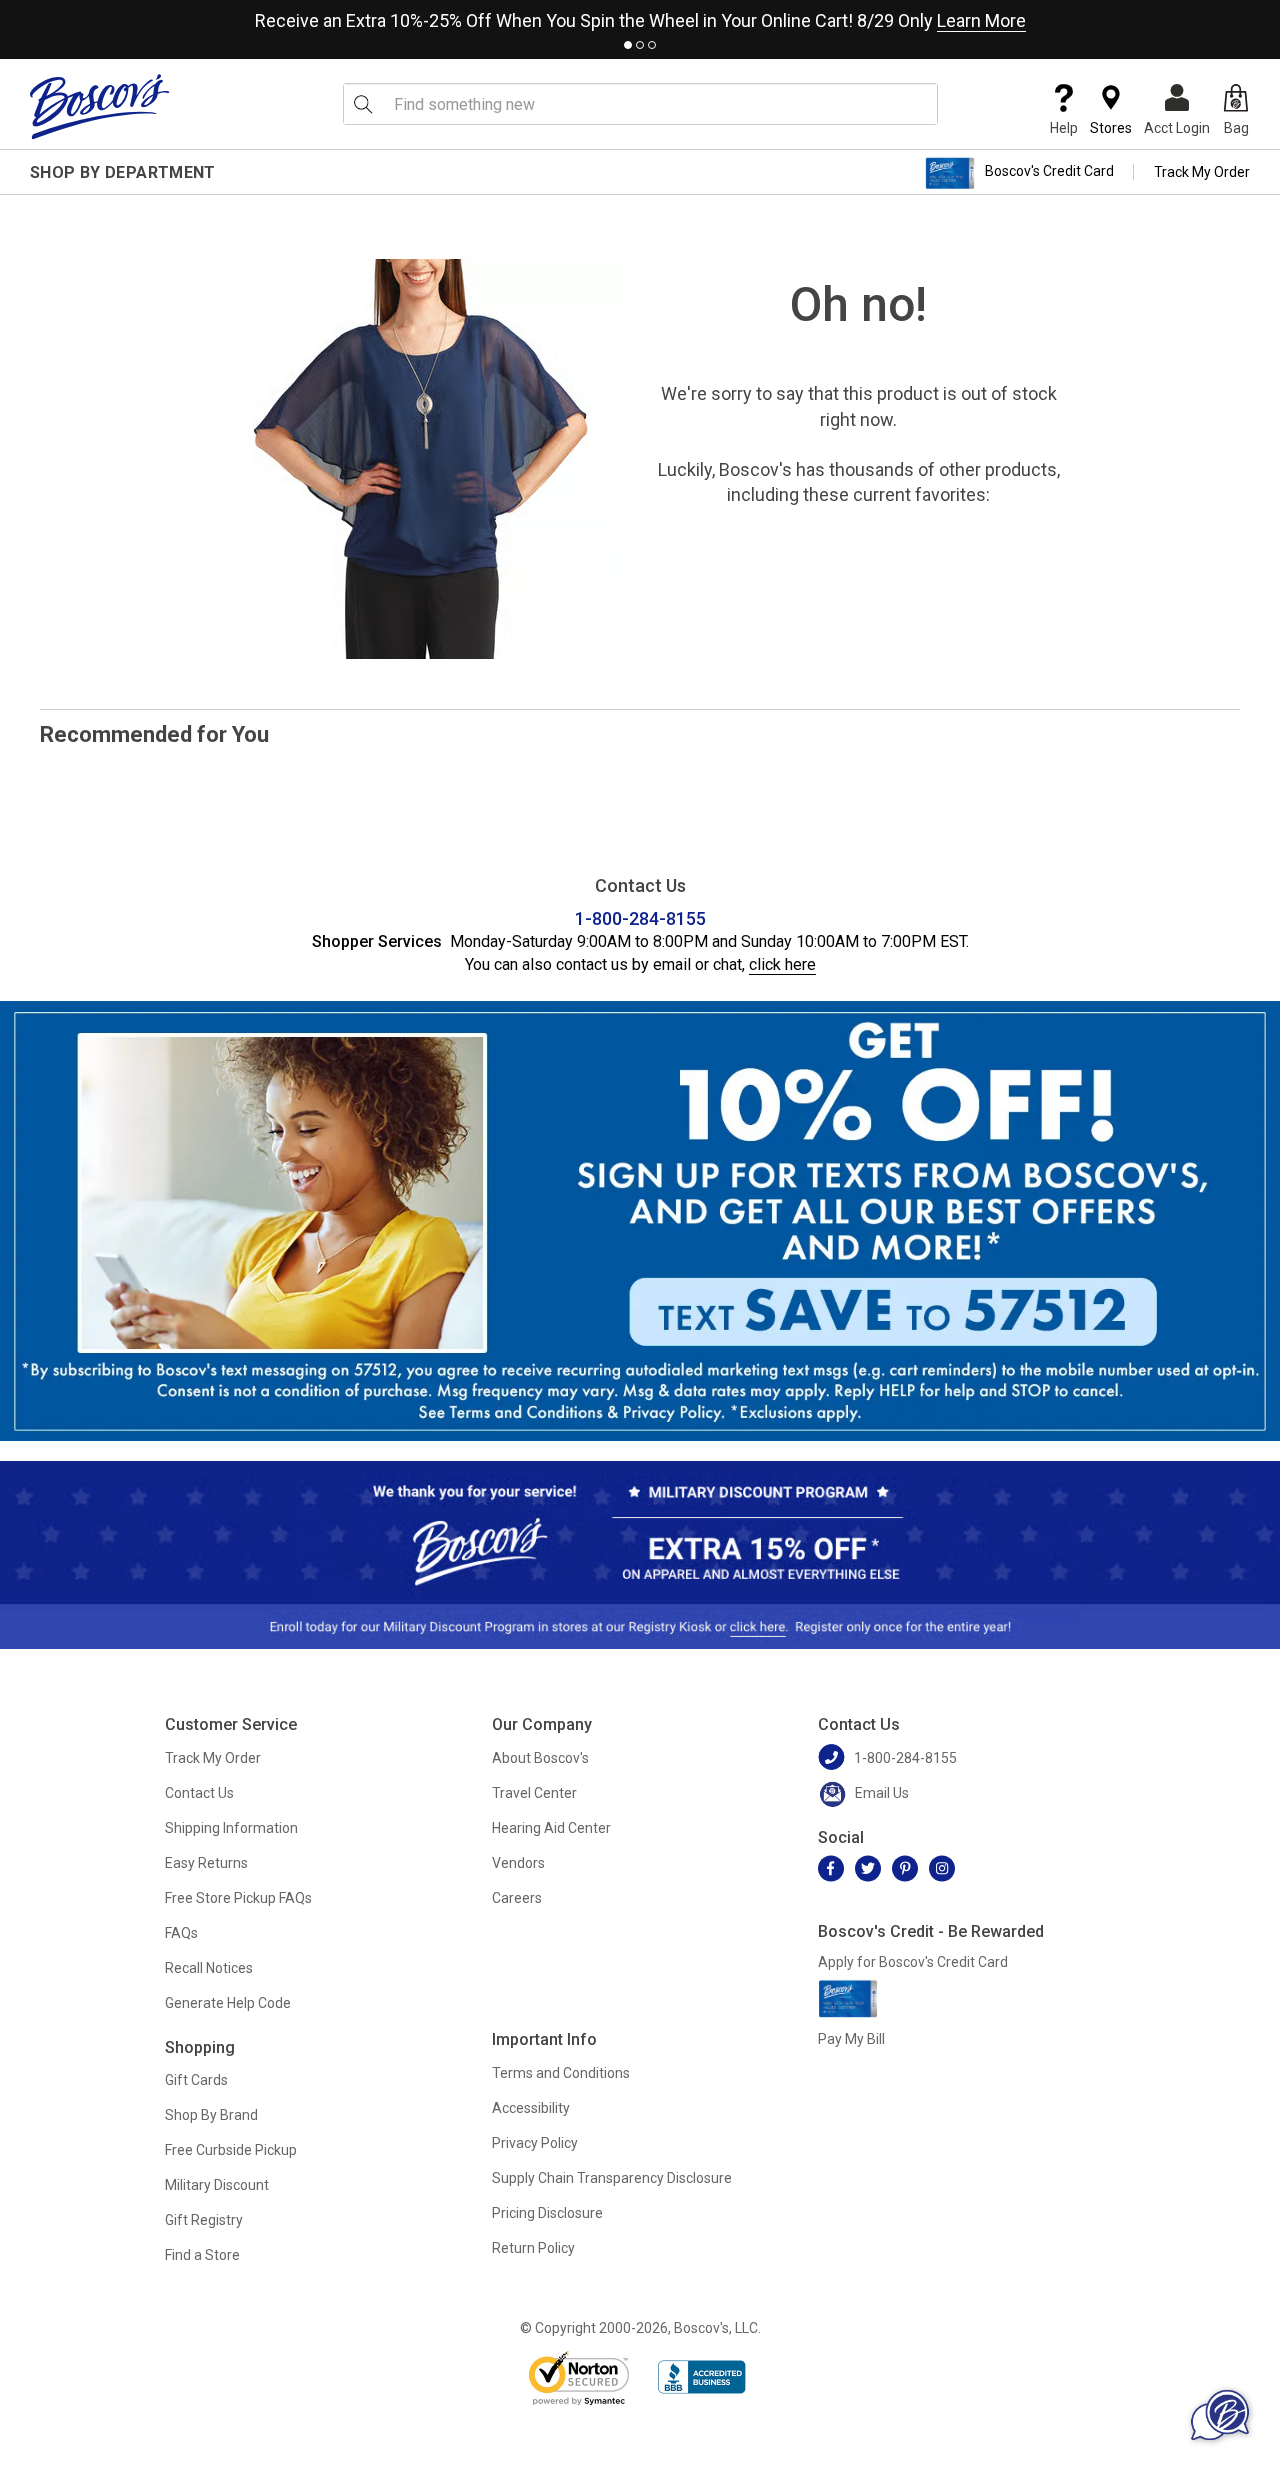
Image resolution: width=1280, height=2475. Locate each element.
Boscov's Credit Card (1049, 172)
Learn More (981, 20)
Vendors (518, 1863)
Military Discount (217, 2185)
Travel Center (534, 1793)
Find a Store (202, 2255)
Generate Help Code (228, 2003)
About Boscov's (540, 1758)
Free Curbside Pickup (231, 2150)
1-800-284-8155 (640, 918)
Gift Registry (204, 2220)
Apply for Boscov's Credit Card (913, 1962)
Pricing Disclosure (547, 2213)
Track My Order (1202, 172)
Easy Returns (206, 1863)
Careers (517, 1898)
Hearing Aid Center (551, 1828)
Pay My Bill (851, 2039)
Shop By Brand (211, 2115)
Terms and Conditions (561, 2073)
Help (1064, 128)
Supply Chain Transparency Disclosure (612, 2178)
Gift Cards (196, 2080)
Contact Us (199, 1793)
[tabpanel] (640, 16)
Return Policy (533, 2248)
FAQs (181, 1933)
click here (782, 964)
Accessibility (531, 2108)
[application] (1220, 2415)
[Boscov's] (100, 106)
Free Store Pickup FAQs (238, 1898)
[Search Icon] (363, 104)
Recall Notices (209, 1968)
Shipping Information (231, 1828)
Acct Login (1177, 128)
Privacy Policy (535, 2143)
